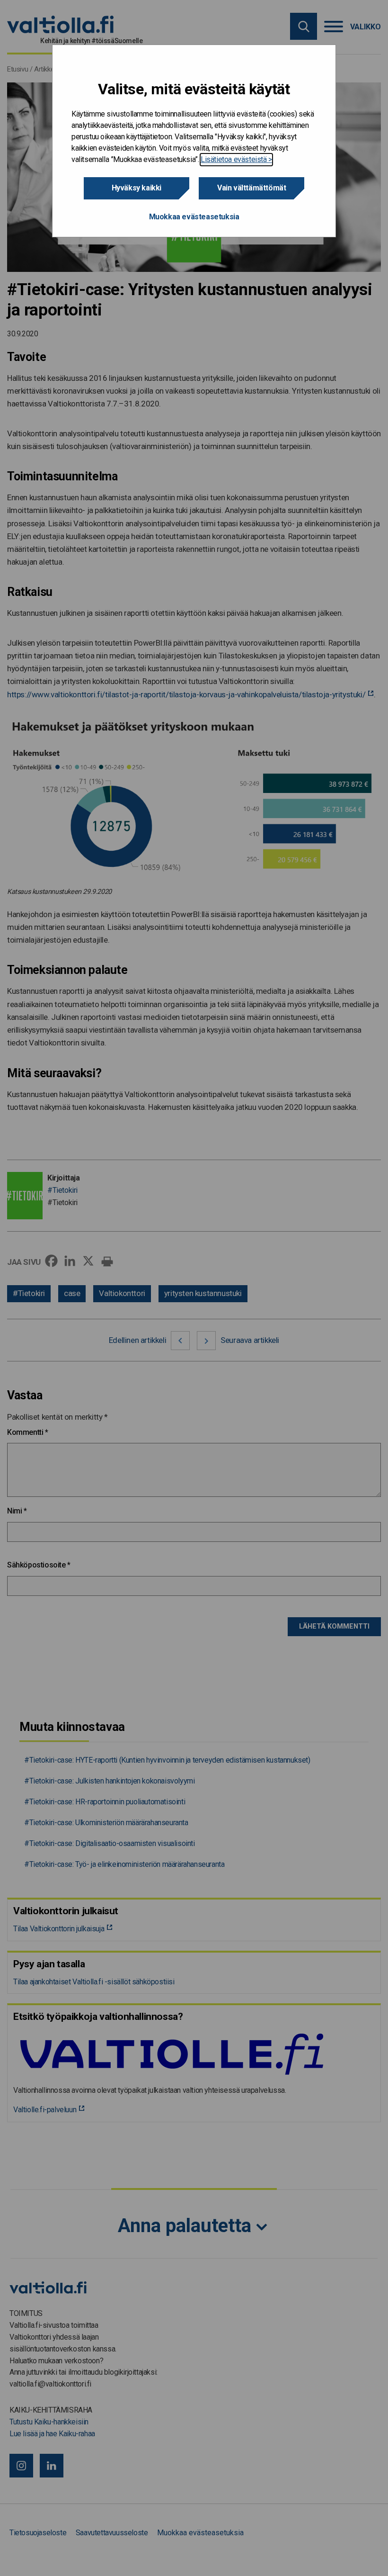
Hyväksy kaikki (137, 188)
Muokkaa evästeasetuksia (194, 217)
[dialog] (194, 141)
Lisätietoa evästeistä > (236, 159)
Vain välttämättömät (251, 188)
